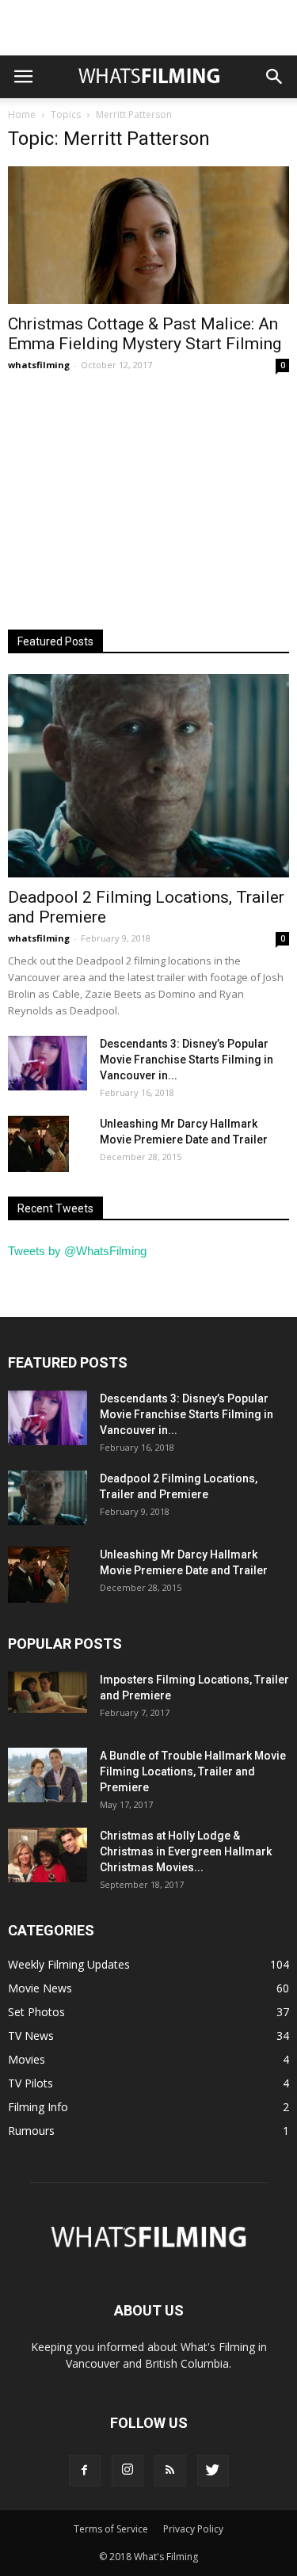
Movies (27, 2059)
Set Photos (36, 2012)
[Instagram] (128, 2471)
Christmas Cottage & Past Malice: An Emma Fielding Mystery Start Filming (145, 334)
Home (22, 114)
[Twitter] (213, 2471)
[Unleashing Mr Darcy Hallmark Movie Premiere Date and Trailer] (38, 1143)
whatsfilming (39, 365)
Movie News (40, 1988)
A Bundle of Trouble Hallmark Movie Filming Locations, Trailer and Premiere (193, 1771)
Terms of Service (111, 2529)
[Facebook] (85, 2471)
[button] (275, 77)
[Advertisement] (149, 28)
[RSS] (170, 2471)
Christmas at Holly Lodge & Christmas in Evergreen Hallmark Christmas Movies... (186, 1851)
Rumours (31, 2131)
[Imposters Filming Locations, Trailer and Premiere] (48, 1692)
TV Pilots (30, 2083)
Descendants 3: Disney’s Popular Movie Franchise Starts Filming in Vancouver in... (187, 1060)
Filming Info (38, 2107)
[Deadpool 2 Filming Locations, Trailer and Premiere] (148, 776)
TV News (31, 2036)
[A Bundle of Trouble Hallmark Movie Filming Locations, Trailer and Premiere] (48, 1775)
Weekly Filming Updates (69, 1964)
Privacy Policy (193, 2529)
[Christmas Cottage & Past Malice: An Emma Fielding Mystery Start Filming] (148, 235)
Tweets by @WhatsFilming (77, 1251)
